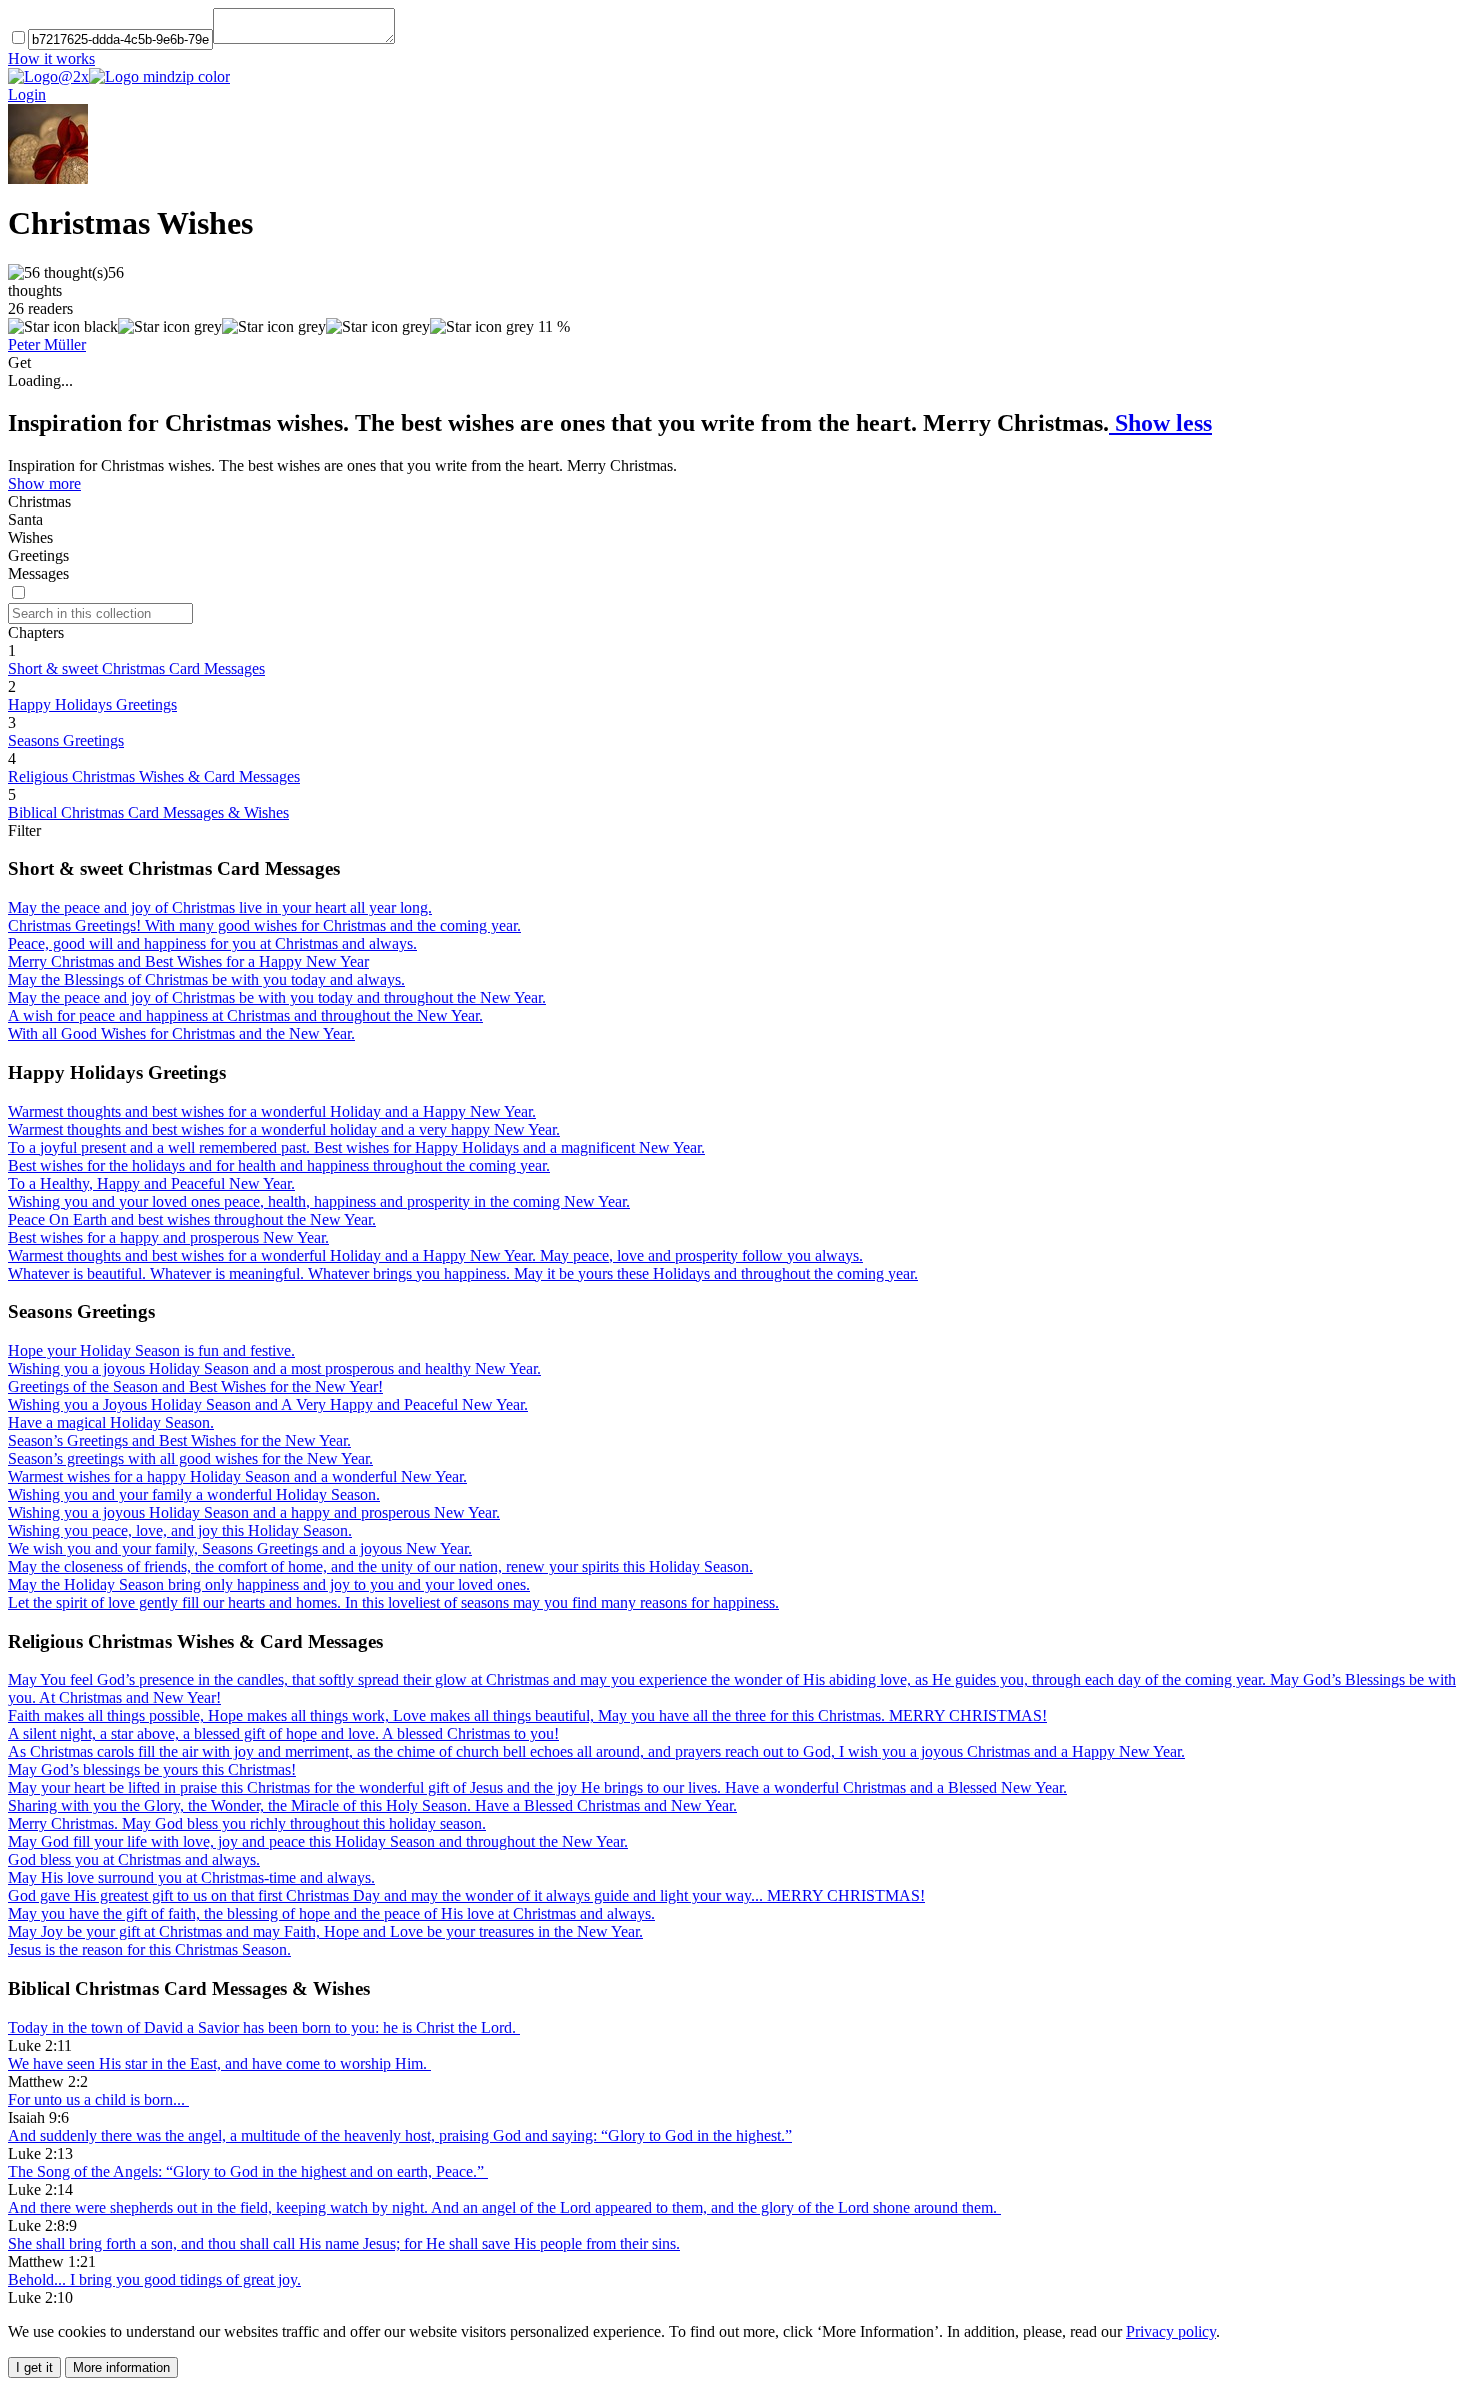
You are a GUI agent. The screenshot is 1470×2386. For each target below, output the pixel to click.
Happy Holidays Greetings (92, 704)
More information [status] (121, 2367)
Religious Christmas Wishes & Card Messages (154, 776)
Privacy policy (1171, 2331)
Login (27, 94)
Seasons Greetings (66, 740)
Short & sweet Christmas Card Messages (136, 668)
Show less (1160, 423)
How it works (51, 58)
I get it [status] (34, 2367)
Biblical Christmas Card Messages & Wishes (148, 812)
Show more (44, 483)
